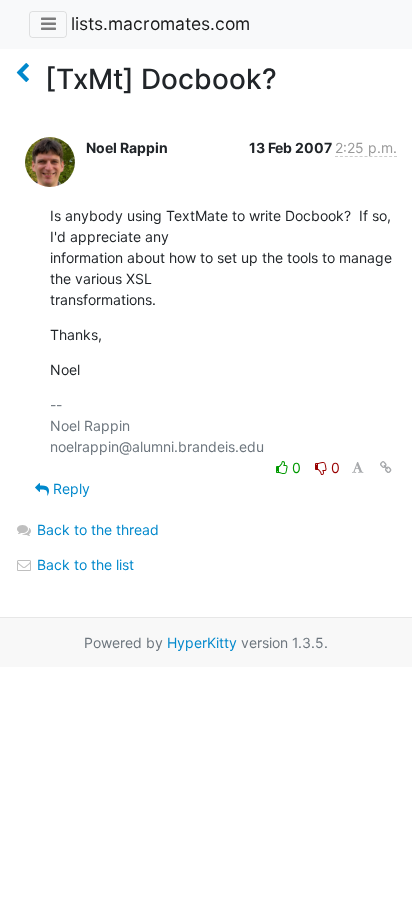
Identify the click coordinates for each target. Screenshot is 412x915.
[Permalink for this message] (386, 467)
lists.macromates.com (160, 23)
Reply (69, 488)
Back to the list (83, 564)
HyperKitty (202, 642)
